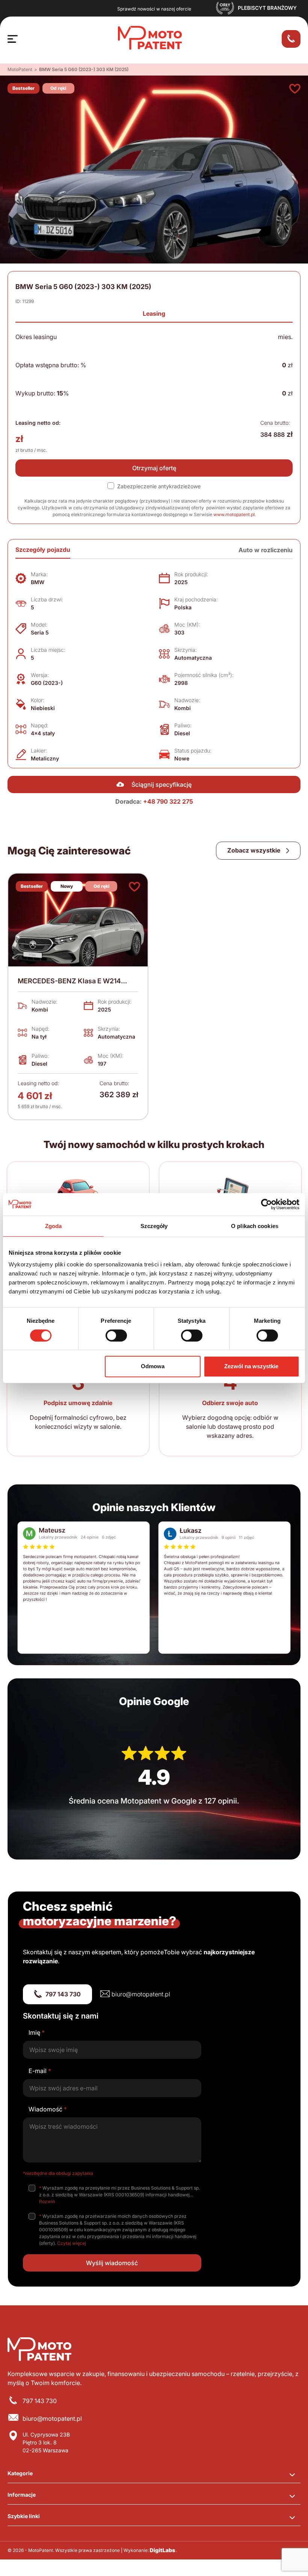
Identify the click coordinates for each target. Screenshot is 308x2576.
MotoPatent (20, 69)
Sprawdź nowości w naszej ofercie (154, 9)
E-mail (40, 2071)
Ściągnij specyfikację (162, 784)
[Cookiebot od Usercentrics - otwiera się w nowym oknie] (266, 1204)
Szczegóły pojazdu (43, 550)
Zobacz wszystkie (254, 850)
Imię (37, 2032)
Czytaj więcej (72, 2243)
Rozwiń (47, 2201)
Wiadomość (48, 2109)
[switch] (116, 1336)
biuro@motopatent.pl (141, 1994)
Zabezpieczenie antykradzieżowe (159, 486)
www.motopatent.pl (234, 514)
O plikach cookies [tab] (255, 1226)
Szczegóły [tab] (154, 1226)
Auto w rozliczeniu (266, 550)
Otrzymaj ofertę (154, 468)
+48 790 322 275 (168, 801)
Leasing (154, 313)
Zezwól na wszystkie (251, 1366)
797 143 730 (63, 1994)
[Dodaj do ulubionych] (295, 89)
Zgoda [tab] (54, 1226)
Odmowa (153, 1366)
